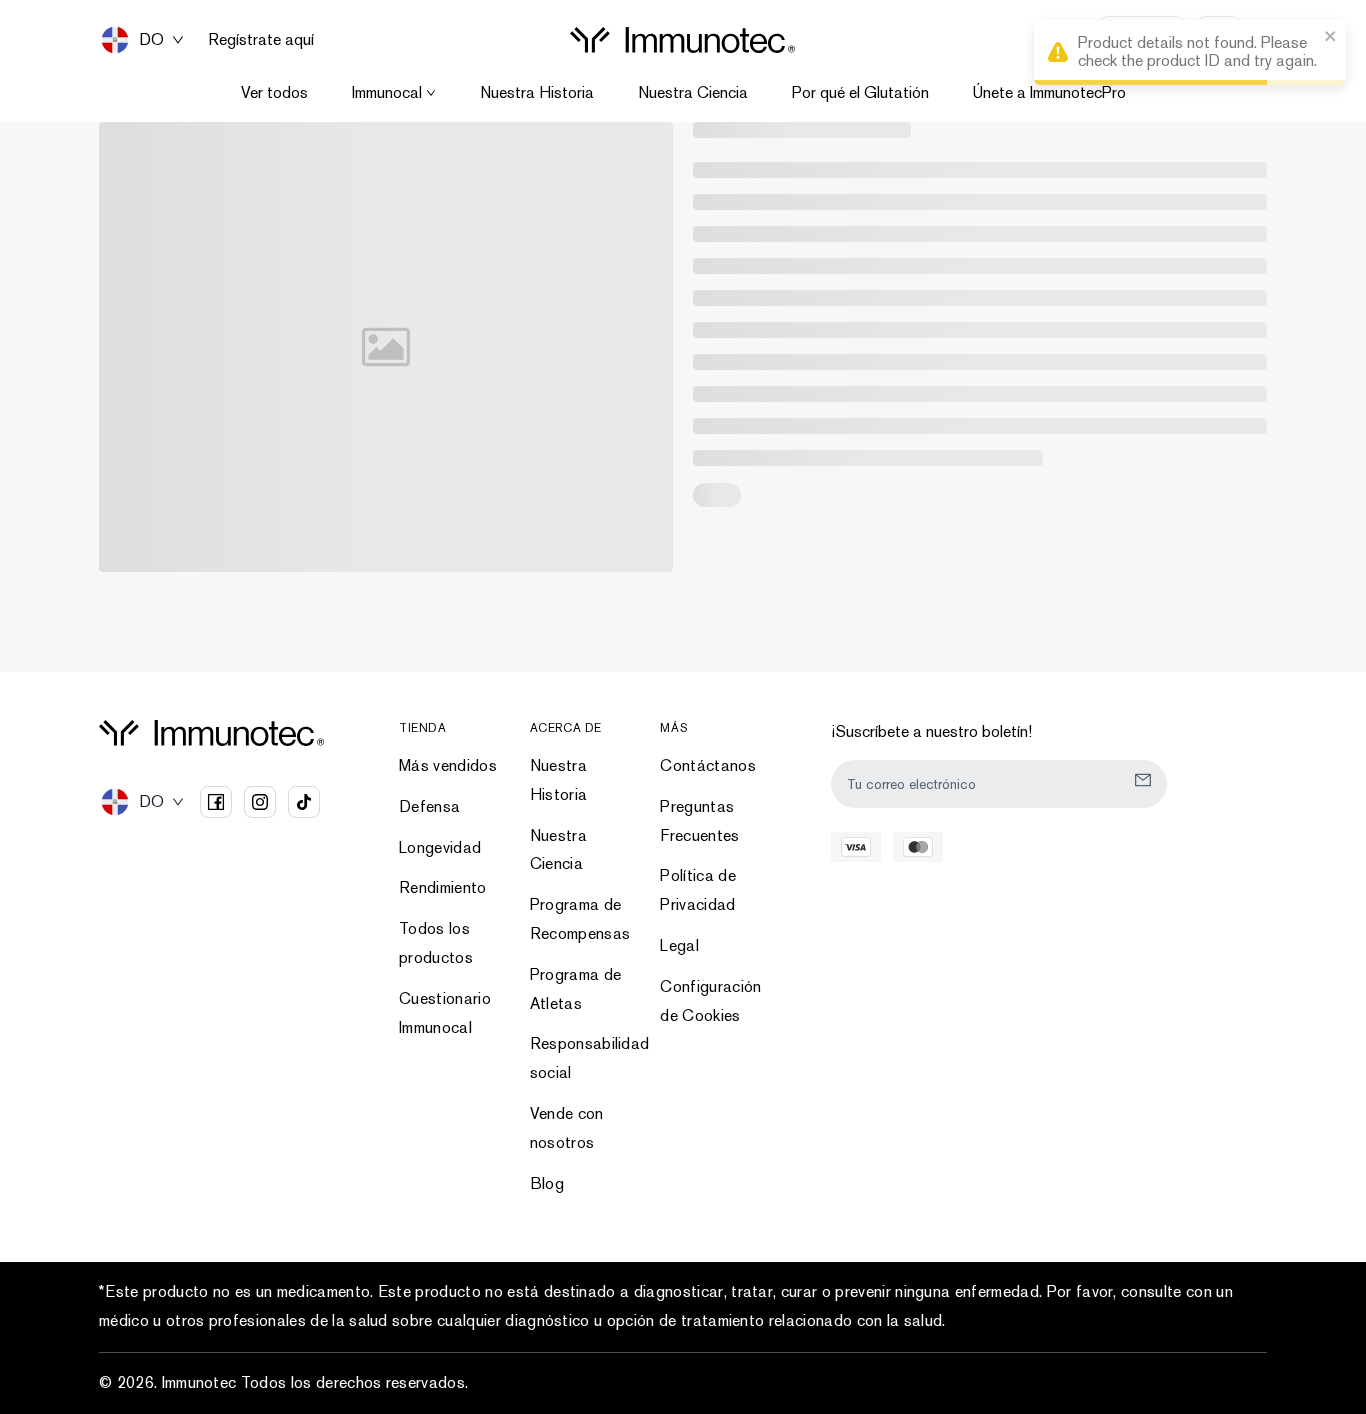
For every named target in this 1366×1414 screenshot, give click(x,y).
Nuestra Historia (537, 92)
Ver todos (274, 92)
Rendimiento (443, 887)
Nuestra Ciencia (693, 92)
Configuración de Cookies (710, 1001)
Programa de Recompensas (580, 919)
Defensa (429, 806)
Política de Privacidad (698, 890)
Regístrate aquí (261, 40)
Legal (679, 945)
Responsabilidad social (583, 1058)
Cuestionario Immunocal (445, 1013)
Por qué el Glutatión (860, 92)
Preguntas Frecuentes (699, 821)
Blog (547, 1183)
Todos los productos (436, 943)
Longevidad (440, 847)
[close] (1331, 38)
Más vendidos (448, 765)
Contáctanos (708, 765)
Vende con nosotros (567, 1128)
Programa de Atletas (576, 989)
